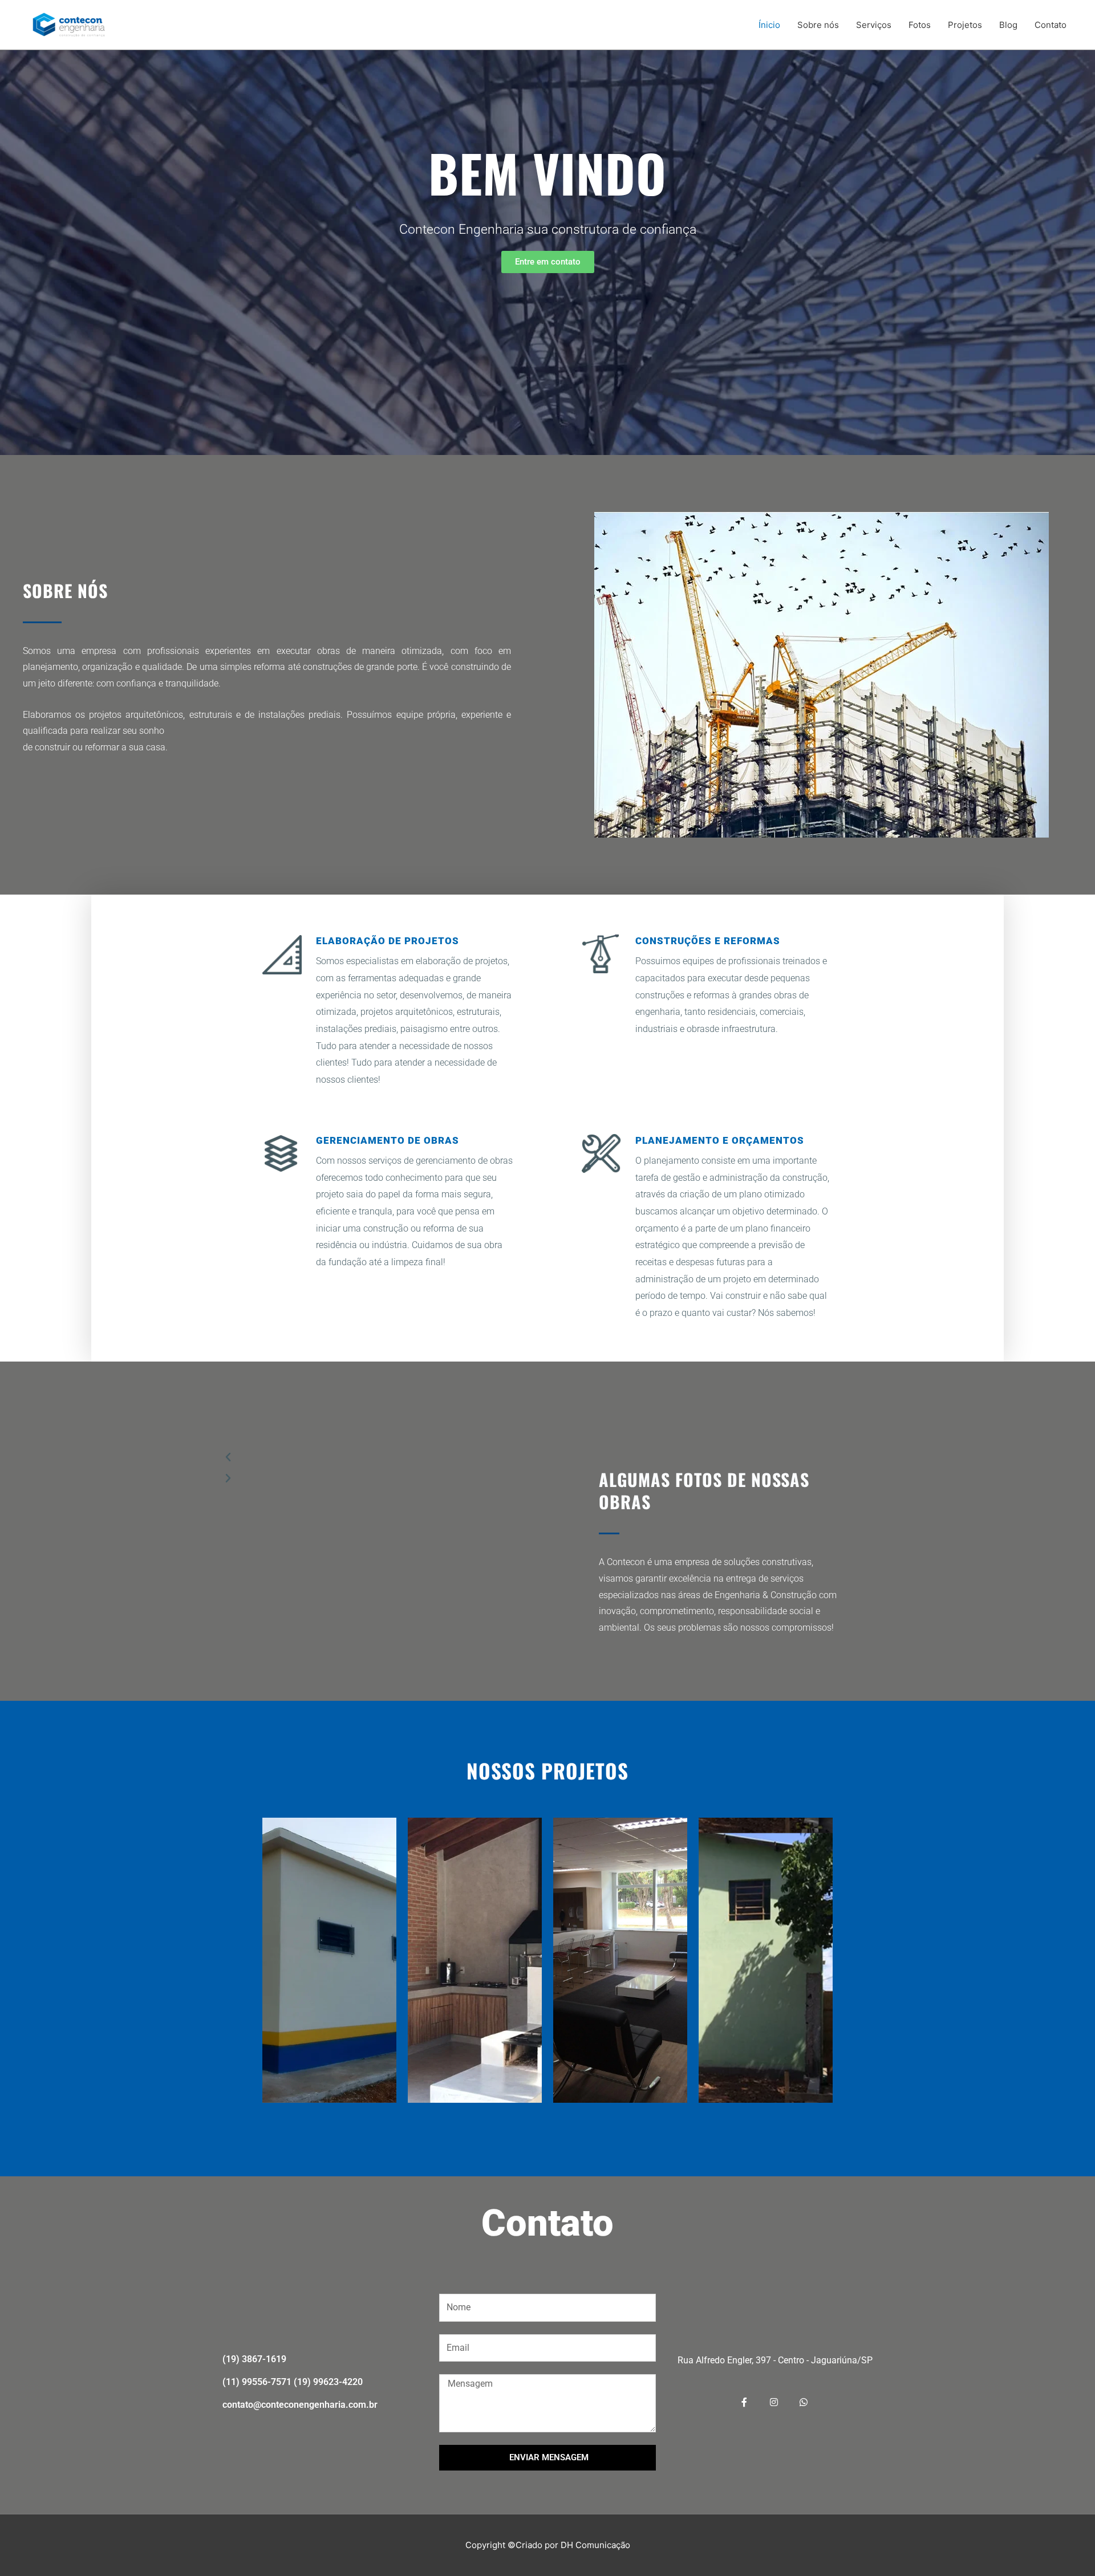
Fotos (920, 25)
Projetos (965, 25)
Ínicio (769, 25)
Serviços (874, 25)
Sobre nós (818, 25)
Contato (1051, 25)
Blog (1008, 25)
